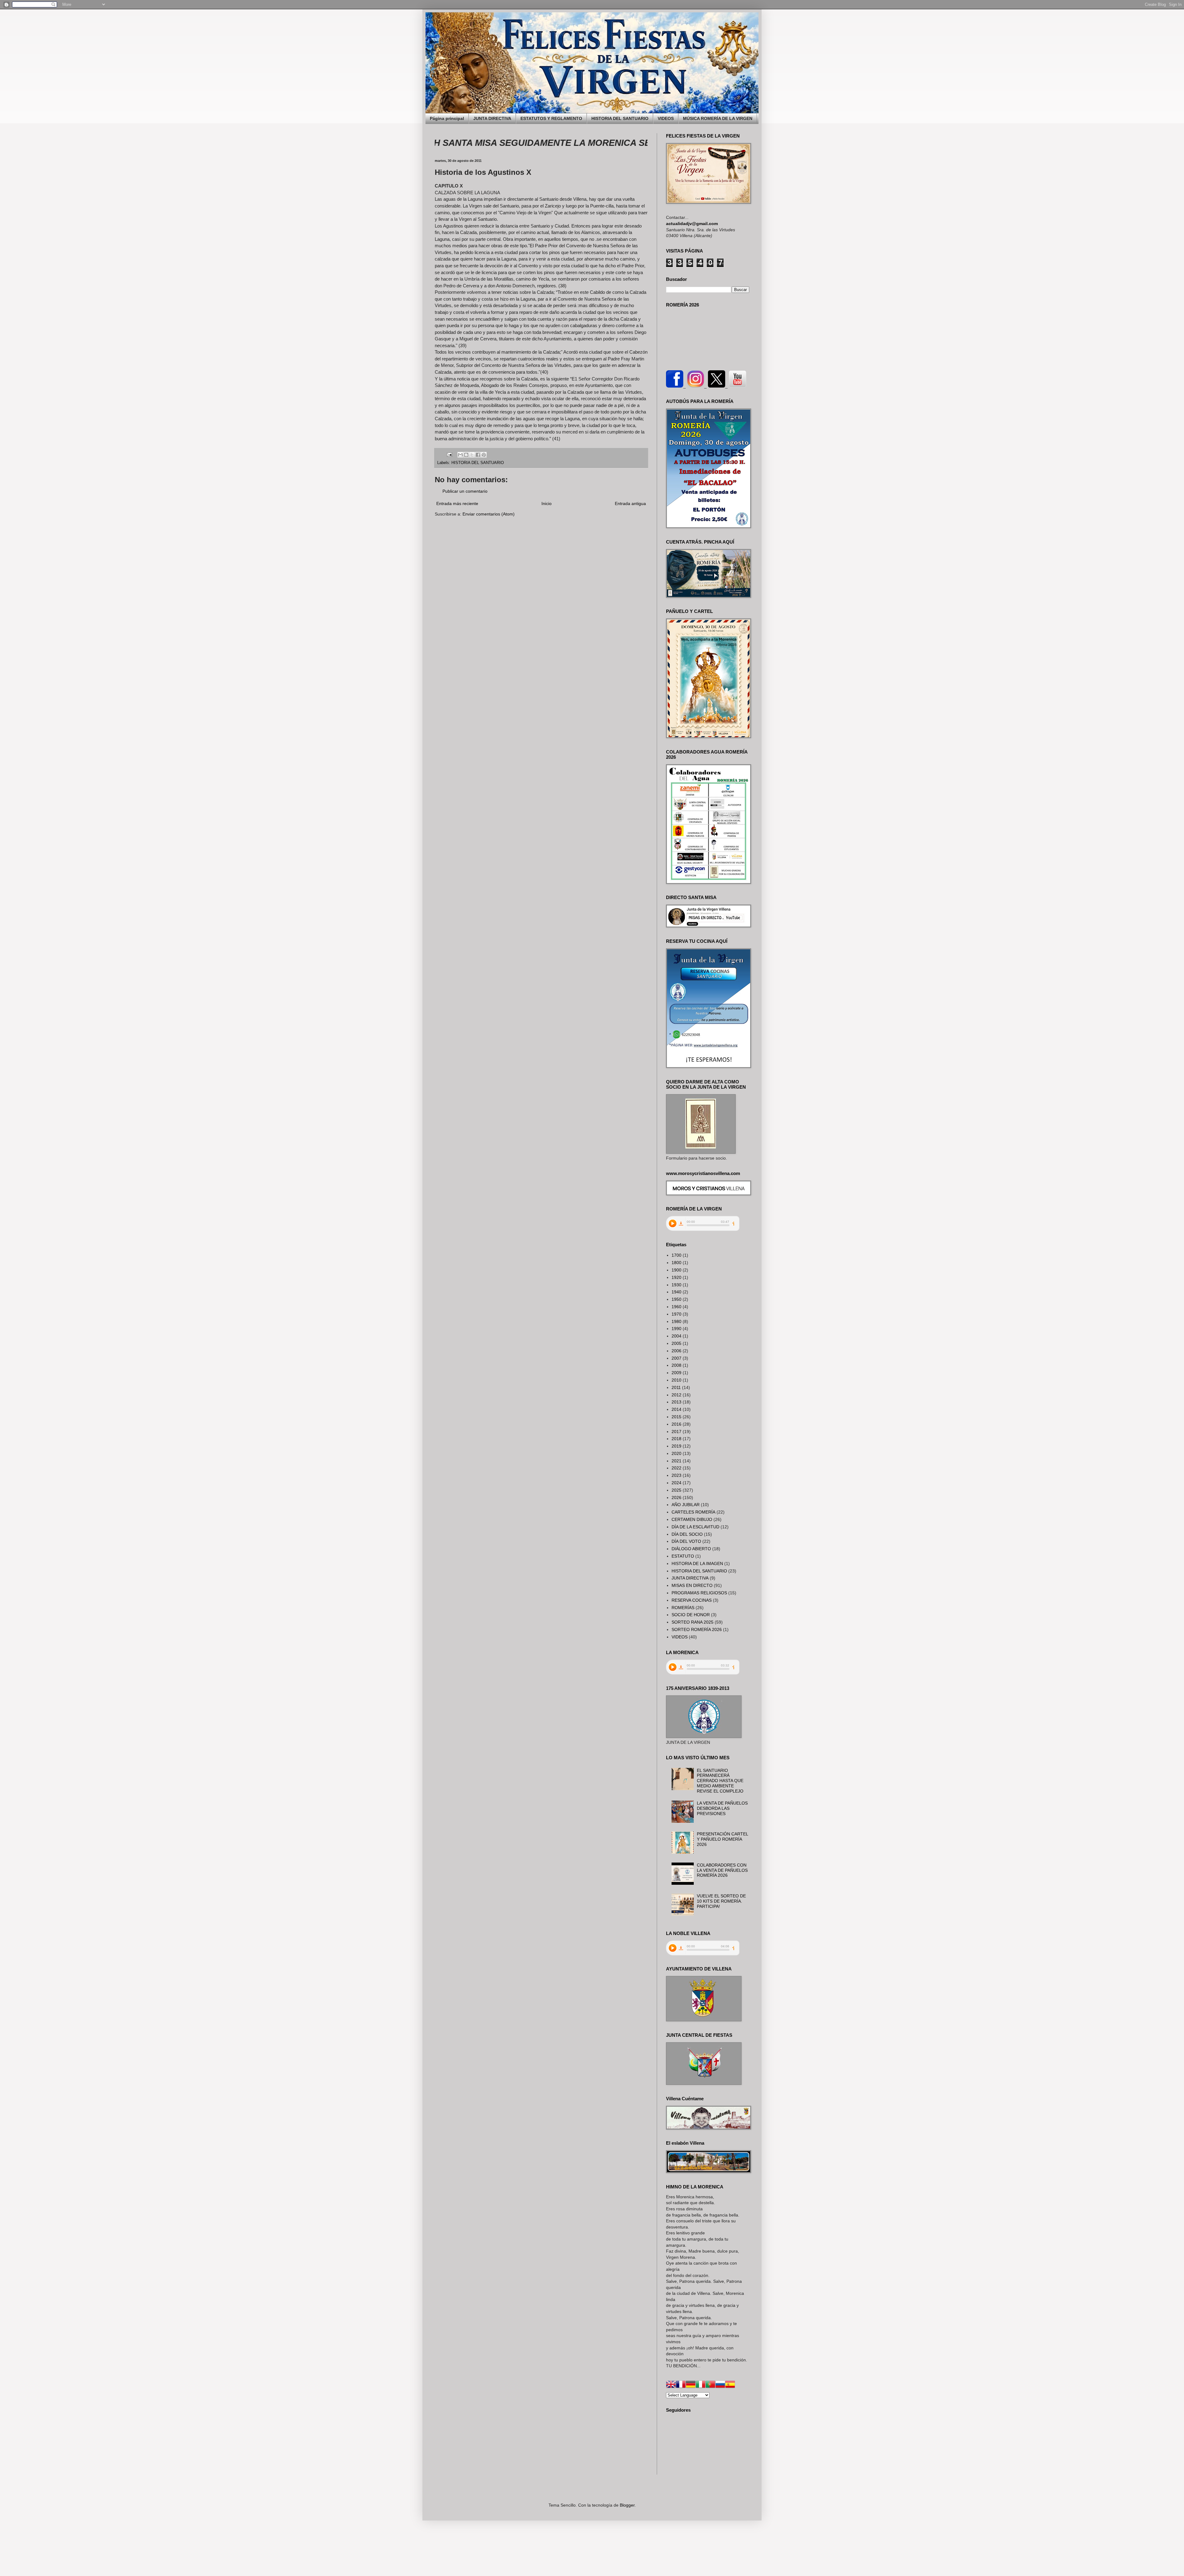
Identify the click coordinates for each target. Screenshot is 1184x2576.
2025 (676, 1490)
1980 (676, 1321)
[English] (671, 2385)
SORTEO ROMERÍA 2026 (697, 1629)
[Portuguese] (710, 2385)
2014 (676, 1409)
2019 (676, 1446)
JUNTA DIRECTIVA (492, 118)
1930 (676, 1285)
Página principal (447, 118)
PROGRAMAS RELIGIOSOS (699, 1593)
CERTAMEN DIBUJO (692, 1519)
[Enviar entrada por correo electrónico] (449, 454)
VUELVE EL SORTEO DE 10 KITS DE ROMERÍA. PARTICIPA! (721, 1901)
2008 (676, 1365)
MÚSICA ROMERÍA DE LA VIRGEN (718, 118)
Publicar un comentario (465, 491)
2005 (676, 1343)
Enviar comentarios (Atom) (489, 514)
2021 (676, 1461)
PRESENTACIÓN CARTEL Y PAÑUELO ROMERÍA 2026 (722, 1839)
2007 (676, 1358)
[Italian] (701, 2385)
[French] (681, 2385)
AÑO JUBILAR (686, 1505)
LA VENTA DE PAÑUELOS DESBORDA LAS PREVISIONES (722, 1808)
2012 (676, 1395)
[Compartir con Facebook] (478, 455)
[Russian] (720, 2385)
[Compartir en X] (472, 455)
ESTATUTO (683, 1556)
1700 (676, 1255)
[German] (691, 2385)
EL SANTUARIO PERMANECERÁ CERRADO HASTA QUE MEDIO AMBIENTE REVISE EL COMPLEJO (720, 1781)
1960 (676, 1307)
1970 (676, 1314)
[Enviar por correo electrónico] (460, 455)
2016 (676, 1424)
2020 (676, 1453)
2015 (676, 1417)
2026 (676, 1498)
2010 (676, 1380)
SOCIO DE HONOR (691, 1615)
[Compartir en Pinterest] (484, 455)
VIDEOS (666, 118)
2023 (676, 1475)
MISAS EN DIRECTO (692, 1585)
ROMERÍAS (683, 1608)
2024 (676, 1483)
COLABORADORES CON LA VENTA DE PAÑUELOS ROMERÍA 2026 (722, 1870)
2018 (676, 1439)
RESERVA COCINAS (692, 1600)
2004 (676, 1336)
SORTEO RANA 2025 (693, 1622)
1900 (676, 1270)
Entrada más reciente (457, 503)
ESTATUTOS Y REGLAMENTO (551, 118)
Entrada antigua (630, 503)
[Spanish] (730, 2385)
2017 (676, 1432)
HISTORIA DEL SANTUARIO (620, 118)
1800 (676, 1263)
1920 (676, 1277)
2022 (676, 1468)
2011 (676, 1387)
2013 (676, 1402)
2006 (676, 1351)
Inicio (547, 503)
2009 (676, 1373)
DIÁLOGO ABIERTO (691, 1549)
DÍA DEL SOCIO (687, 1534)
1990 (676, 1329)
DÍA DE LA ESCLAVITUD (695, 1527)
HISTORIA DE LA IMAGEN (697, 1563)
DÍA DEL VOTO (686, 1541)
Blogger (627, 2505)
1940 (676, 1292)
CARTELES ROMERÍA (693, 1512)
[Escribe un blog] (466, 455)
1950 (676, 1299)
